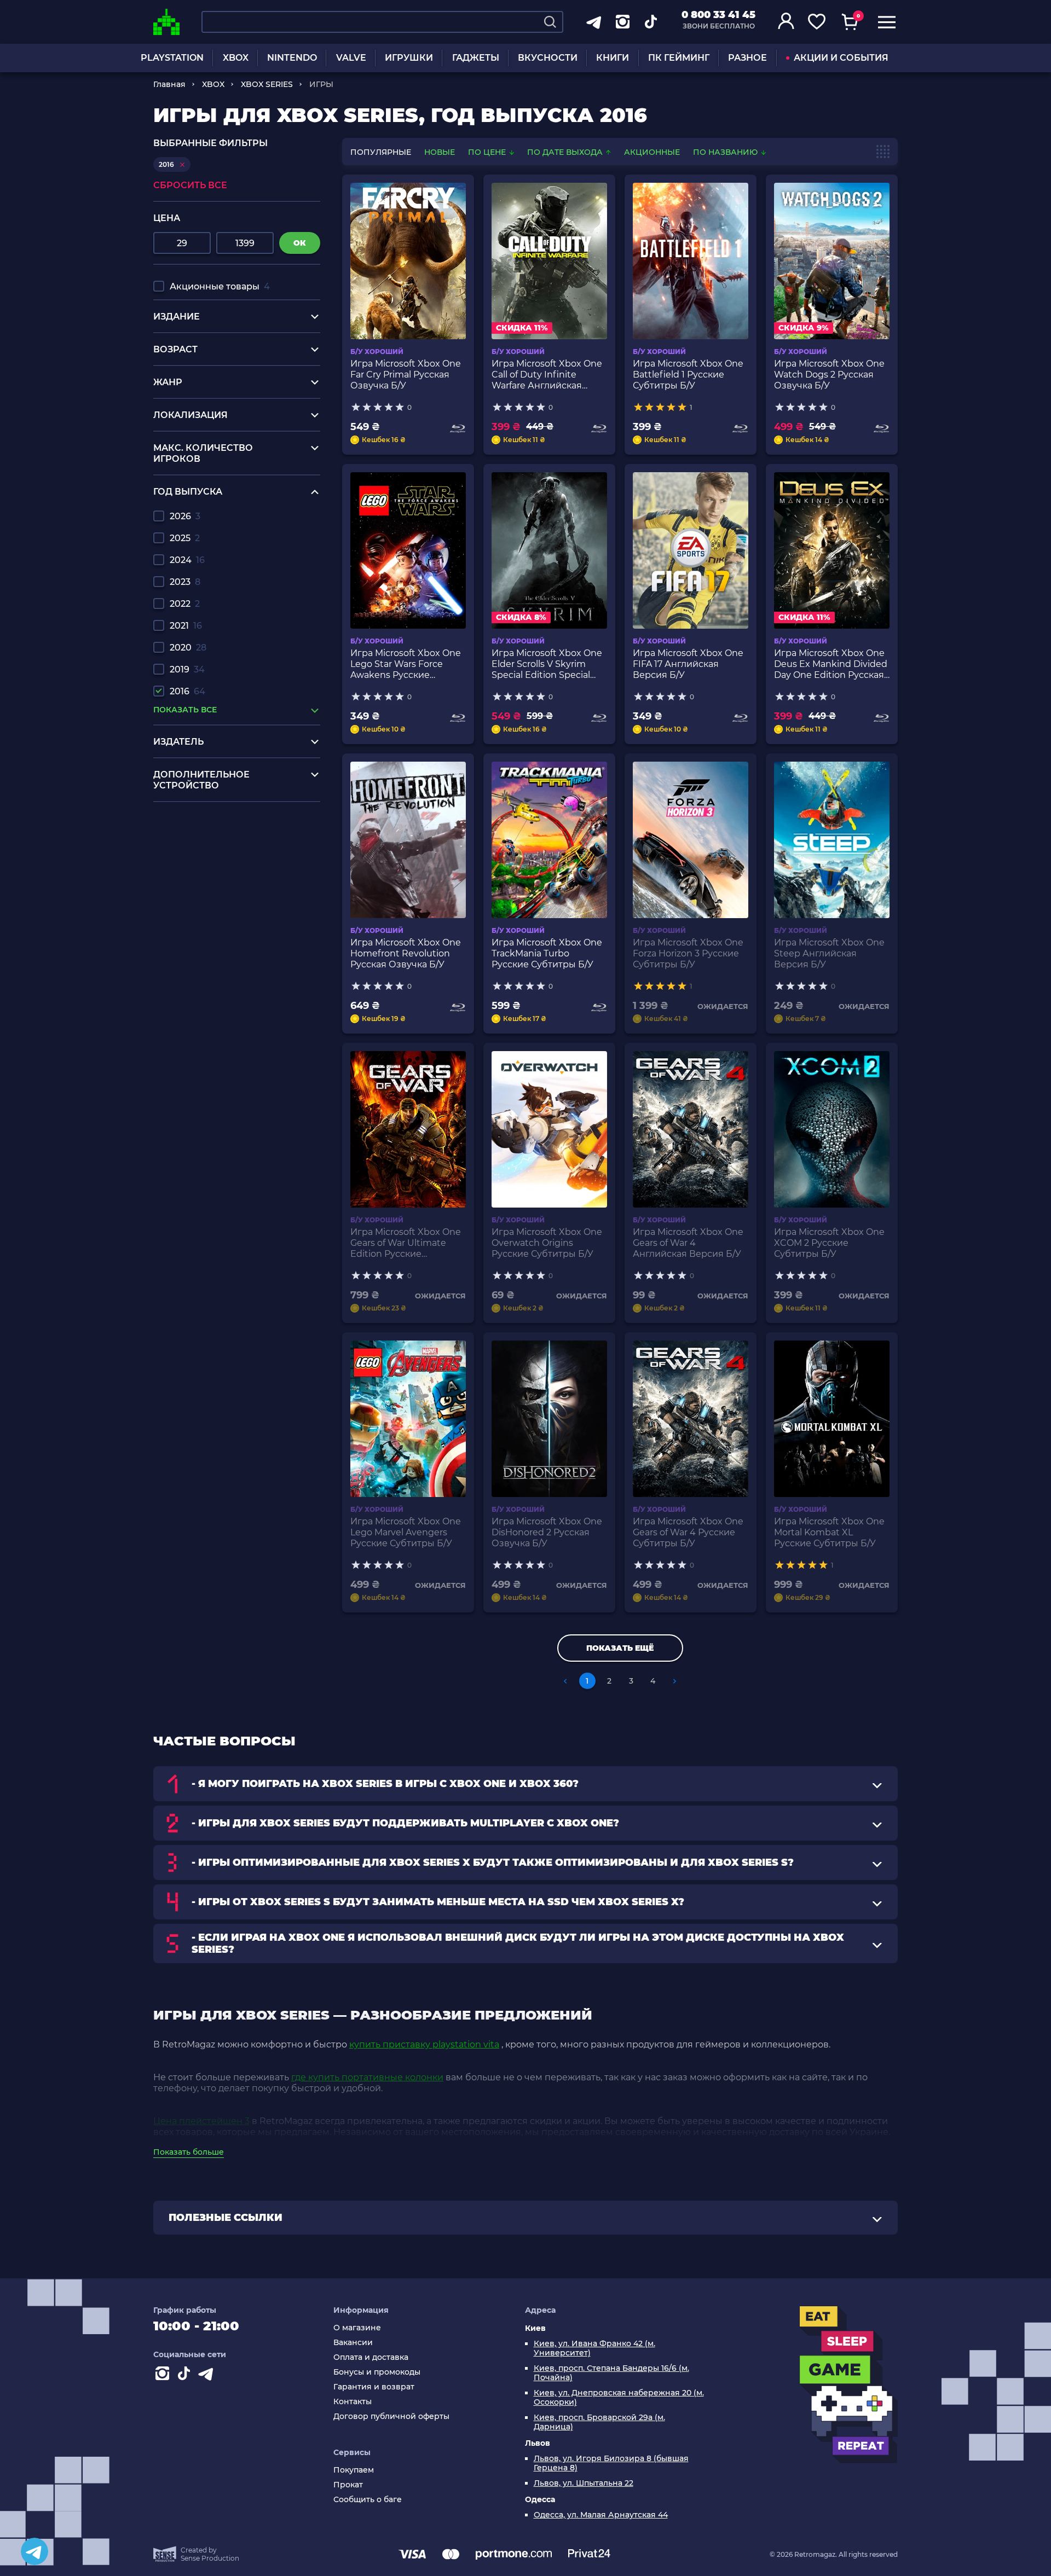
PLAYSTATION (172, 58)
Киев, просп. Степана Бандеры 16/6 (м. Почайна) (611, 2373)
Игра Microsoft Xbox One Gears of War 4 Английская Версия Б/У (688, 1243)
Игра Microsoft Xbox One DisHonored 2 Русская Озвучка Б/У (547, 1532)
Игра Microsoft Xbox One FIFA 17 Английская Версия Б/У (688, 664)
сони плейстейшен (197, 881)
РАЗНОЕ (747, 58)
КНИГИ (613, 58)
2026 (185, 516)
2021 (186, 626)
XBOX (236, 58)
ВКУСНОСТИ (548, 58)
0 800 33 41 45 (718, 15)
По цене (488, 152)
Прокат (348, 2485)
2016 (187, 691)
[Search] (550, 22)
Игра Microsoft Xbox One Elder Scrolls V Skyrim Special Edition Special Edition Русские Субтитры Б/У (547, 664)
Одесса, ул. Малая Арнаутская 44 (601, 2515)
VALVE (351, 58)
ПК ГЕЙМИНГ (679, 58)
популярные (381, 152)
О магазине (357, 2328)
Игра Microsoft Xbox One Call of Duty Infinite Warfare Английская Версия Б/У (547, 375)
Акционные (652, 152)
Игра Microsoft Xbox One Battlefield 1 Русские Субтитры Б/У (688, 375)
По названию (726, 152)
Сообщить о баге (368, 2500)
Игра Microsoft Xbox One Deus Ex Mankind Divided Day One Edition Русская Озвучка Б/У (831, 664)
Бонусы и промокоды (377, 2372)
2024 (187, 560)
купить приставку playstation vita (424, 2044)
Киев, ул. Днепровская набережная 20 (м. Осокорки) (619, 2398)
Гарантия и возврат (374, 2387)
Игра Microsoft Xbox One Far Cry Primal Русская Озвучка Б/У (406, 375)
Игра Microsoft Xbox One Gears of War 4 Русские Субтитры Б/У (688, 1532)
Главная (169, 84)
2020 (188, 648)
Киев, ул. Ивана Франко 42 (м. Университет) (594, 2348)
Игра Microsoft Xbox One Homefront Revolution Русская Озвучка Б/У (406, 953)
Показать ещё (620, 1648)
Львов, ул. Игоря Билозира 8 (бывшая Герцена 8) (611, 2463)
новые (440, 152)
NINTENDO (292, 58)
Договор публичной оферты (391, 2417)
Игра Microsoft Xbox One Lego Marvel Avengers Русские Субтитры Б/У (406, 1532)
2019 (187, 669)
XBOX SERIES (267, 84)
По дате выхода (566, 152)
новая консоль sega (198, 870)
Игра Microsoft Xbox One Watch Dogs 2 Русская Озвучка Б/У (829, 375)
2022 (185, 604)
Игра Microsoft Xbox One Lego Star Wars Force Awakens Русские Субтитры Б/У (406, 664)
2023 (185, 582)
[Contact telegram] (208, 2376)
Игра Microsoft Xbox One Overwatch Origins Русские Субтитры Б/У (547, 1243)
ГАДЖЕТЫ (476, 58)
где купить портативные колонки (367, 2077)
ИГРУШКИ (409, 58)
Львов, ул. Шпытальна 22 (584, 2483)
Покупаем (354, 2470)
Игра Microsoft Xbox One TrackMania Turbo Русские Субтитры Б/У (547, 953)
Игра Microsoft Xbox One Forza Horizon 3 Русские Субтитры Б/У (688, 953)
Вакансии (353, 2343)
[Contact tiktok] (186, 2376)
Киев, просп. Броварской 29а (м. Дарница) (599, 2422)
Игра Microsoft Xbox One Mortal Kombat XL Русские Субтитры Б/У (829, 1532)
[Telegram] (34, 2551)
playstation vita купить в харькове (229, 839)
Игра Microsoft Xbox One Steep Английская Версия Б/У (829, 953)
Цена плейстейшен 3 (201, 2121)
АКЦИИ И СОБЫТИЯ (841, 58)
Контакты (353, 2402)
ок (300, 243)
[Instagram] (164, 2376)
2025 (185, 538)
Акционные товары (220, 286)
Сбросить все (190, 185)
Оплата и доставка (371, 2357)
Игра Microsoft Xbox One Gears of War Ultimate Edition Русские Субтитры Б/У (406, 1243)
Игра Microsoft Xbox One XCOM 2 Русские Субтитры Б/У (829, 1243)
